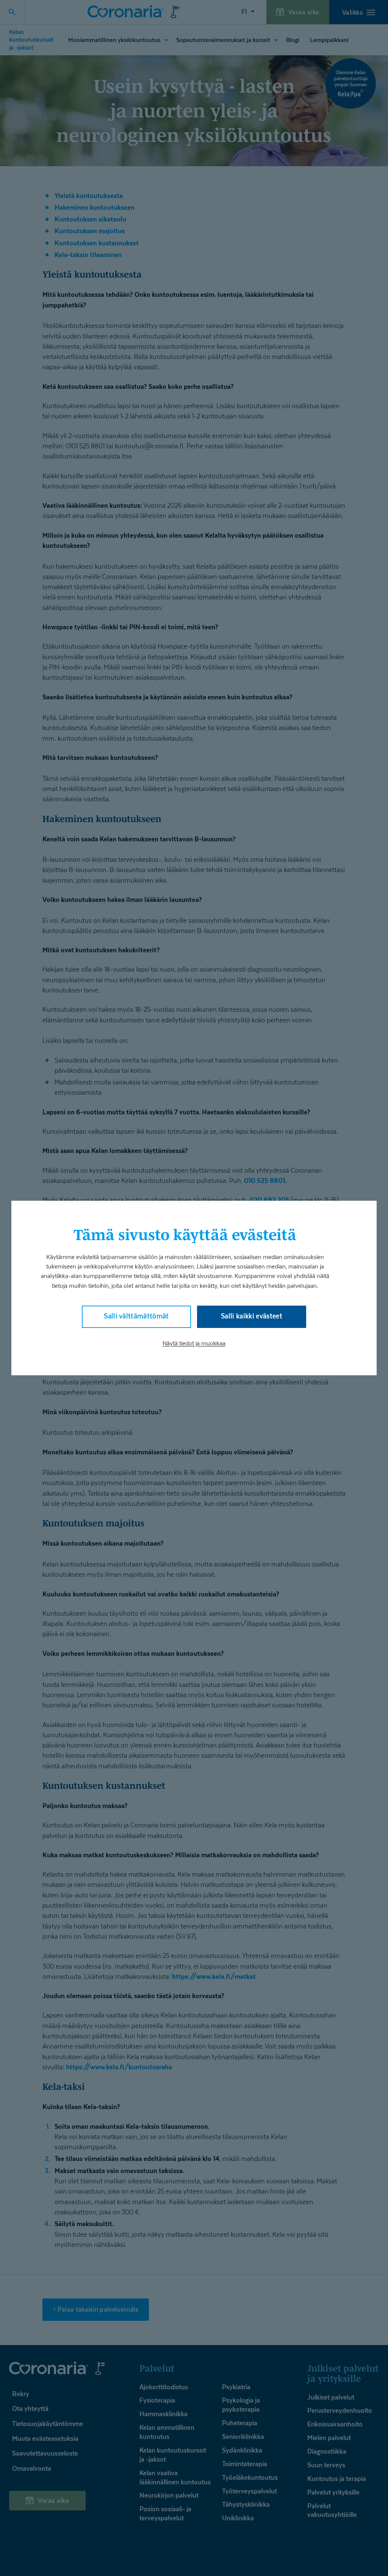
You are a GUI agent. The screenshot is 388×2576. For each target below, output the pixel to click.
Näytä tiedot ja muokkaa (194, 1343)
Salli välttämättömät (136, 1316)
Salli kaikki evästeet (252, 1316)
